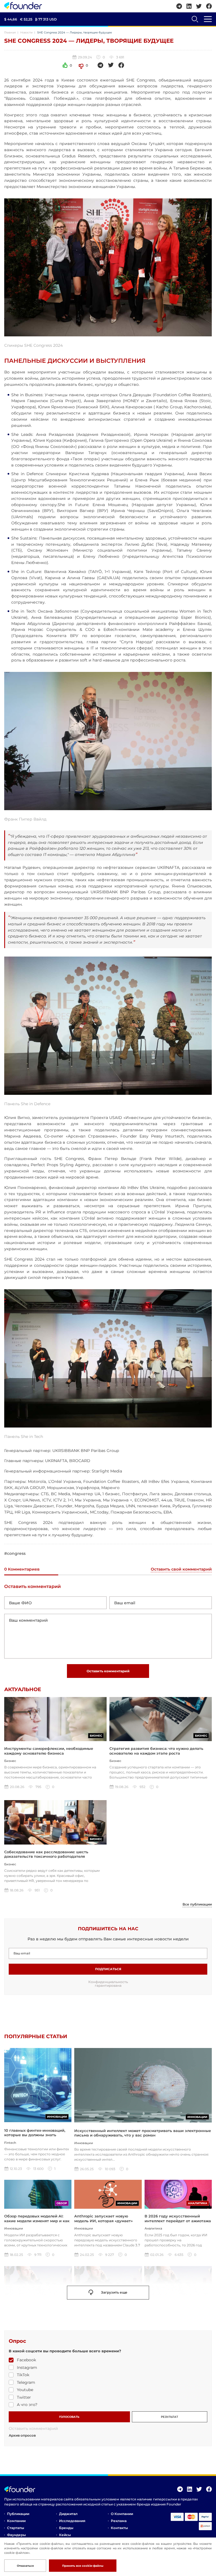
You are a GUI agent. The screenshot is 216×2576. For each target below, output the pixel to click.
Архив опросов (22, 2435)
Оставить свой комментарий (181, 1569)
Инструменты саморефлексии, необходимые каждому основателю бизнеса (49, 1751)
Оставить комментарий (108, 1671)
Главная (10, 32)
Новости (26, 32)
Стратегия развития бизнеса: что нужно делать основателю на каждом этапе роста (156, 1751)
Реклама (119, 2521)
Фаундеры (16, 2535)
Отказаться (25, 2566)
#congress (15, 1554)
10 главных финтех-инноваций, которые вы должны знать (35, 2133)
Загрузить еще (114, 2292)
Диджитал (68, 2514)
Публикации (18, 2514)
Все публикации (197, 1904)
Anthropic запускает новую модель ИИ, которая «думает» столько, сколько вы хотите (103, 2221)
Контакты (119, 2528)
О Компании (122, 2514)
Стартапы (16, 2528)
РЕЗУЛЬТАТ (169, 2417)
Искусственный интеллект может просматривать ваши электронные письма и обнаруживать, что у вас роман (143, 2133)
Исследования (72, 2521)
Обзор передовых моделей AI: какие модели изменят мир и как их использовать (37, 2221)
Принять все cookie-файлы (83, 2566)
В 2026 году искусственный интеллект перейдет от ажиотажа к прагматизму (178, 2221)
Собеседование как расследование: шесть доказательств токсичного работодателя (46, 1854)
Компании (16, 2521)
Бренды (66, 2528)
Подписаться (108, 1969)
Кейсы (65, 2535)
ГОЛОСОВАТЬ (69, 2417)
